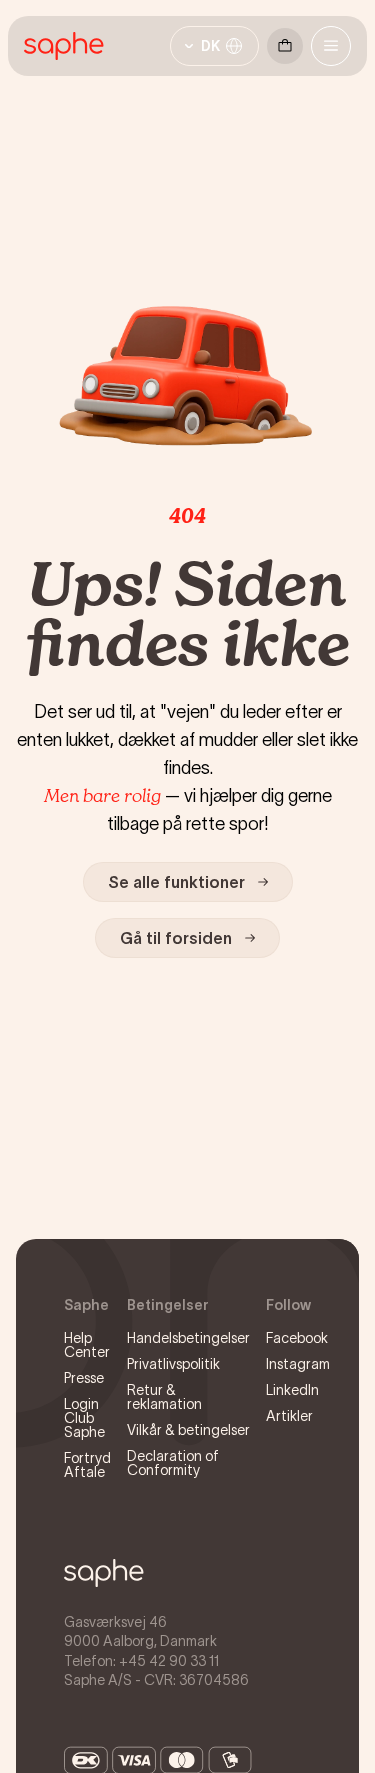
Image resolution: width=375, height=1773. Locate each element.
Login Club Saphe (84, 1418)
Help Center (87, 1345)
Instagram (298, 1364)
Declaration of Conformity (173, 1463)
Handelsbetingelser (188, 1338)
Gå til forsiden (176, 938)
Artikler (289, 1416)
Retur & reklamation (164, 1397)
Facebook (297, 1338)
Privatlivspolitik (173, 1364)
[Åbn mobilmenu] (331, 46)
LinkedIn (292, 1390)
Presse (84, 1378)
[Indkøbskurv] (285, 46)
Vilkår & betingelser (188, 1430)
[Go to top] (104, 1573)
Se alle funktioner (176, 882)
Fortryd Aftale (87, 1465)
